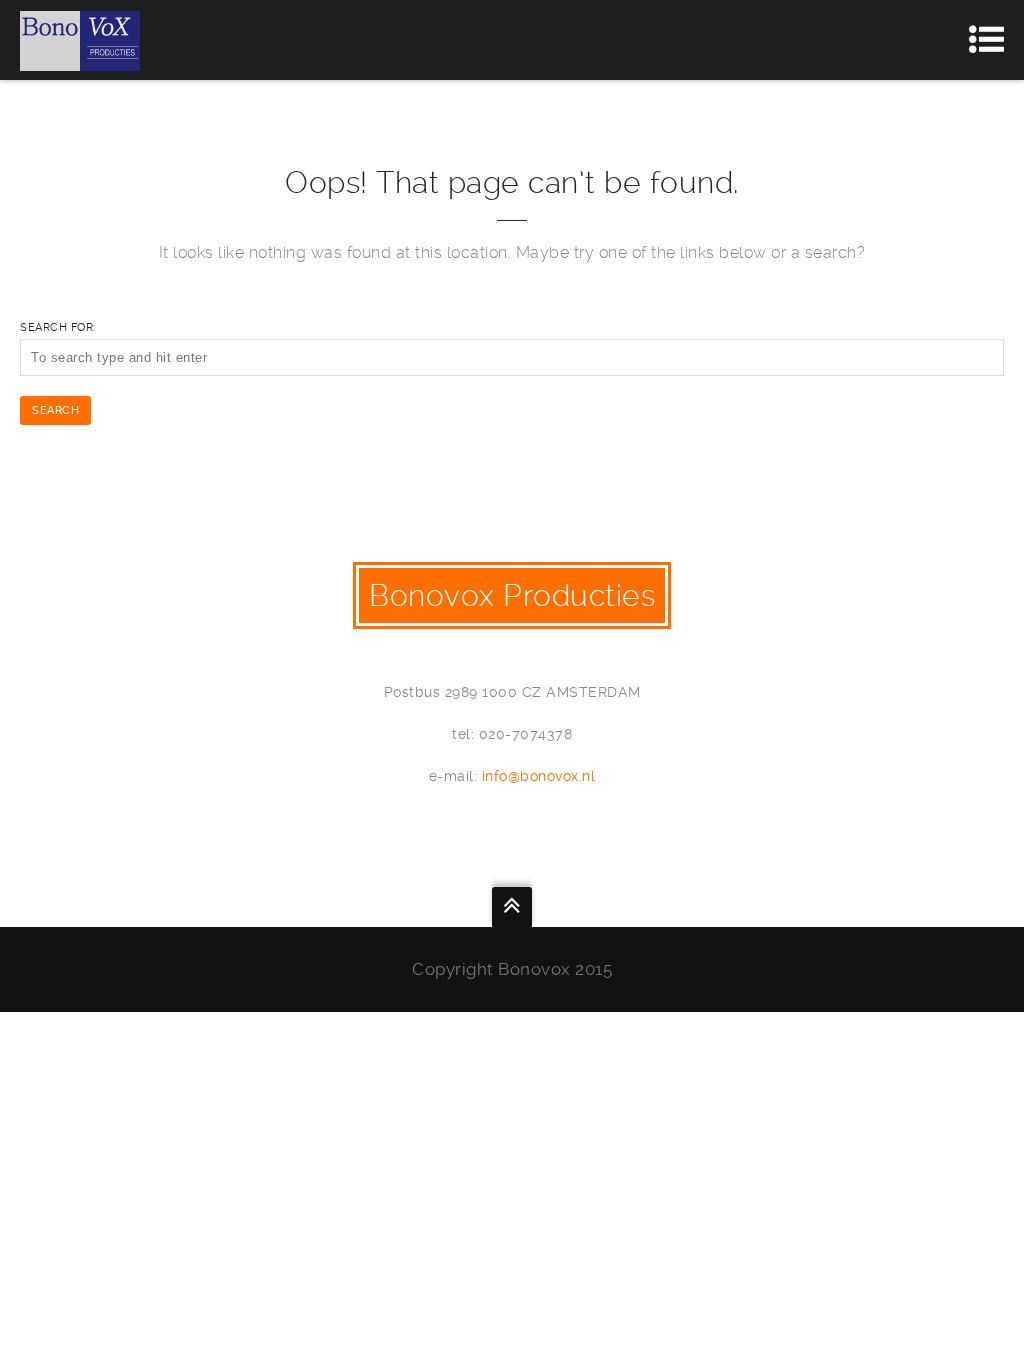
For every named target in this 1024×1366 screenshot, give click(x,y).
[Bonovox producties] (80, 40)
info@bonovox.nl (539, 776)
